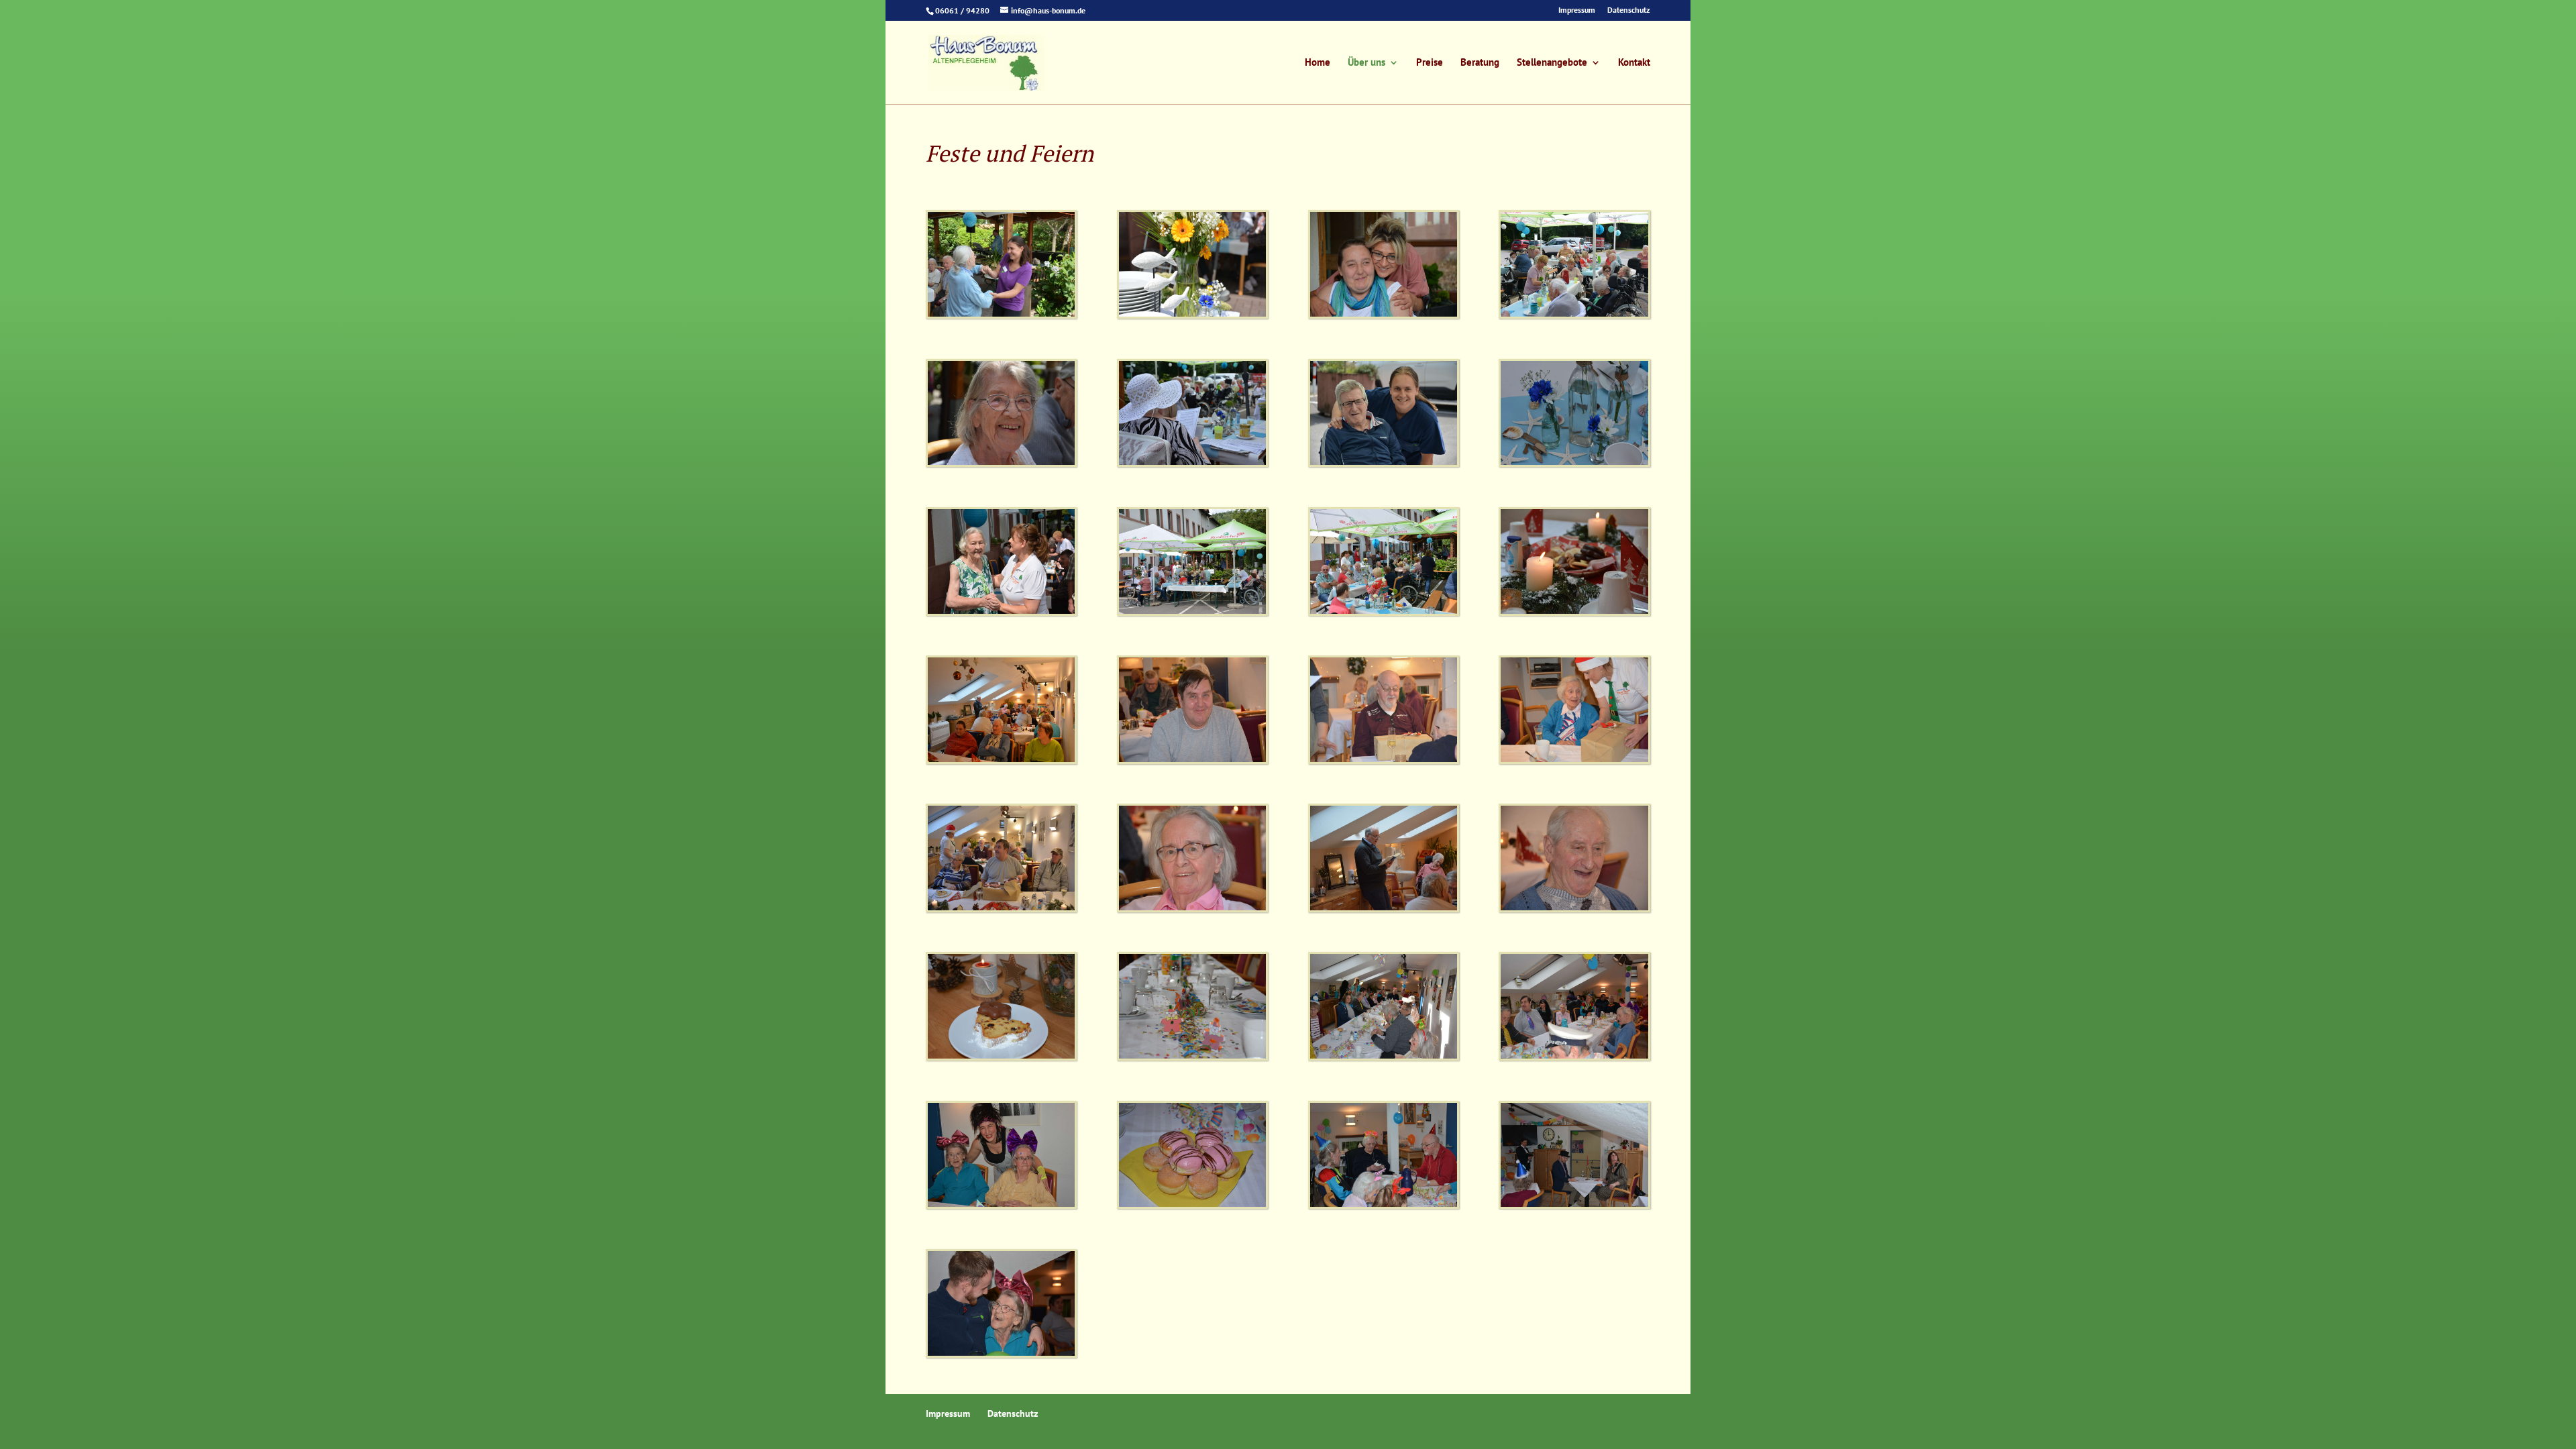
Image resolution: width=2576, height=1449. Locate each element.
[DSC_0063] (1001, 612)
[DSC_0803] (1384, 760)
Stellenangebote (1552, 63)
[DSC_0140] (1384, 315)
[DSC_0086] (1384, 463)
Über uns (1366, 63)
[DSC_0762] (1001, 1057)
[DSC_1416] (1001, 1354)
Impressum (1577, 10)
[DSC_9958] (1574, 463)
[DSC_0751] (1384, 908)
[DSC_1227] (1192, 1205)
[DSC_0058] (1192, 612)
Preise (1430, 63)
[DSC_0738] (1192, 908)
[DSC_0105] (1574, 315)
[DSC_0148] (1001, 315)
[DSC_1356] (1001, 1205)
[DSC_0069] (1192, 315)
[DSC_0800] (1574, 760)
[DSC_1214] (1384, 1057)
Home (1318, 63)
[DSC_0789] (1192, 760)
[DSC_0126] (1384, 612)
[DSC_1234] (1384, 1205)
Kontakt (1634, 63)
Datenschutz (1629, 10)
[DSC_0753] (1001, 760)
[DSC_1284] (1574, 1057)
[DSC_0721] (1574, 908)
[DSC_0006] (1001, 463)
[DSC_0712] (1574, 612)
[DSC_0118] (1192, 463)
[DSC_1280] (1574, 1205)
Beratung (1480, 63)
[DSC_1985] (1192, 1057)
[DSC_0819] (1001, 908)
